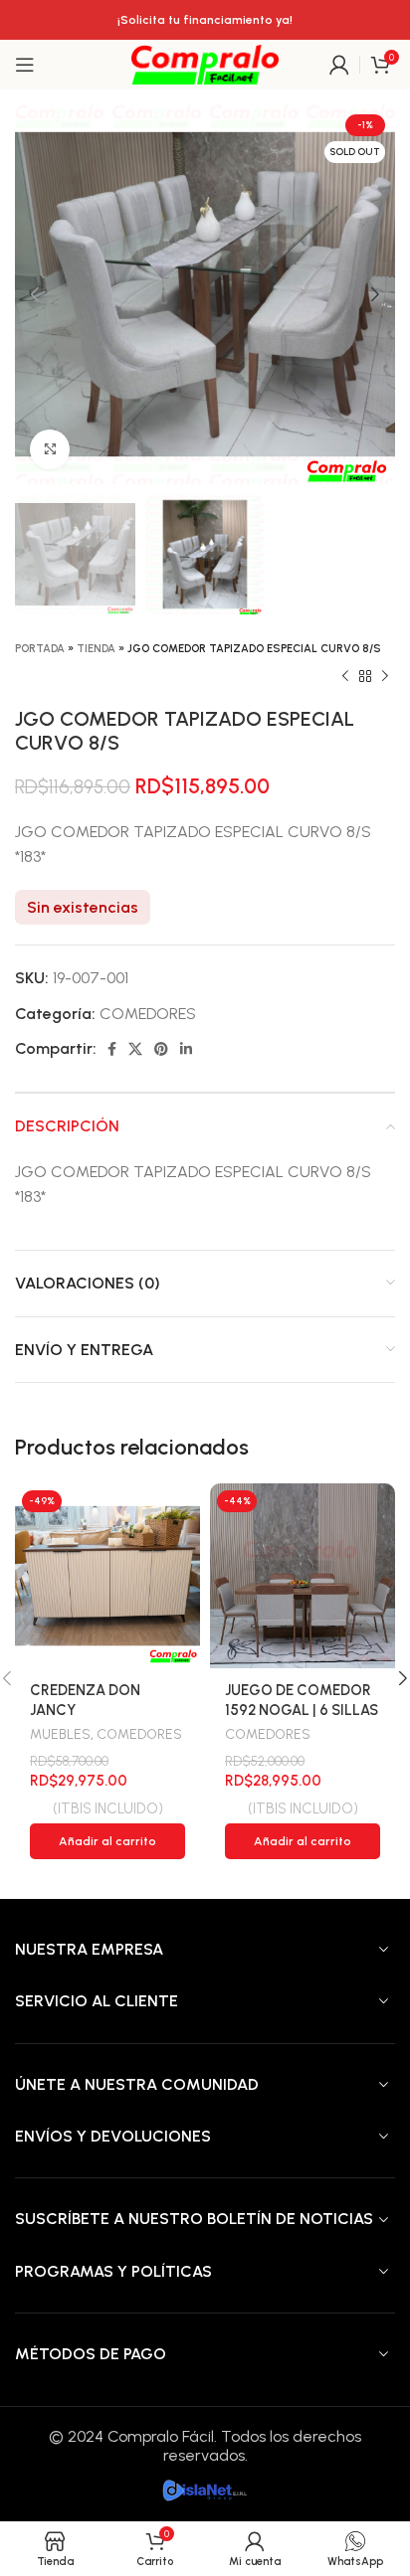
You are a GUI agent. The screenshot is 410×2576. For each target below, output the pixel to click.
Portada (40, 649)
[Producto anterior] (345, 677)
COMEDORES (148, 1014)
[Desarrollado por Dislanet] (205, 2489)
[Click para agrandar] (50, 449)
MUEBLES (60, 1734)
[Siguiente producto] (385, 677)
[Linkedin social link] (186, 1049)
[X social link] (135, 1049)
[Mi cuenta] (339, 65)
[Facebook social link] (112, 1049)
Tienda (96, 649)
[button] (107, 1841)
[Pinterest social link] (161, 1049)
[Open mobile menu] (25, 65)
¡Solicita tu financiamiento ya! (205, 20)
